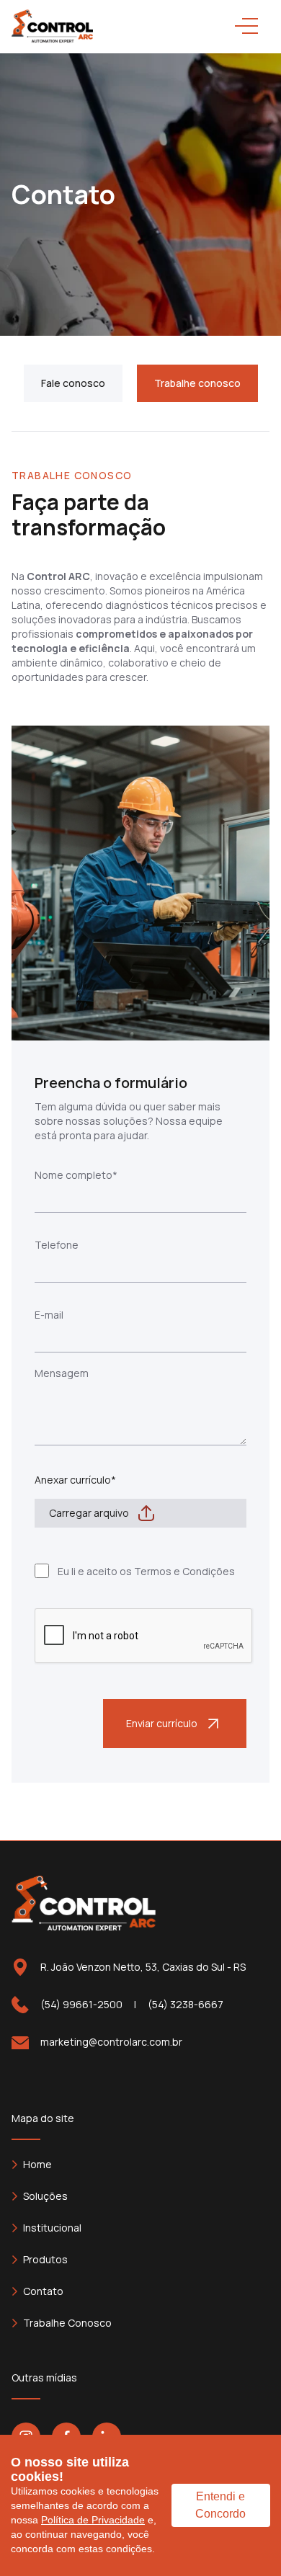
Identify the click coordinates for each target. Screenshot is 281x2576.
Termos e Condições (184, 1571)
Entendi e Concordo (220, 2505)
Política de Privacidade (93, 2520)
